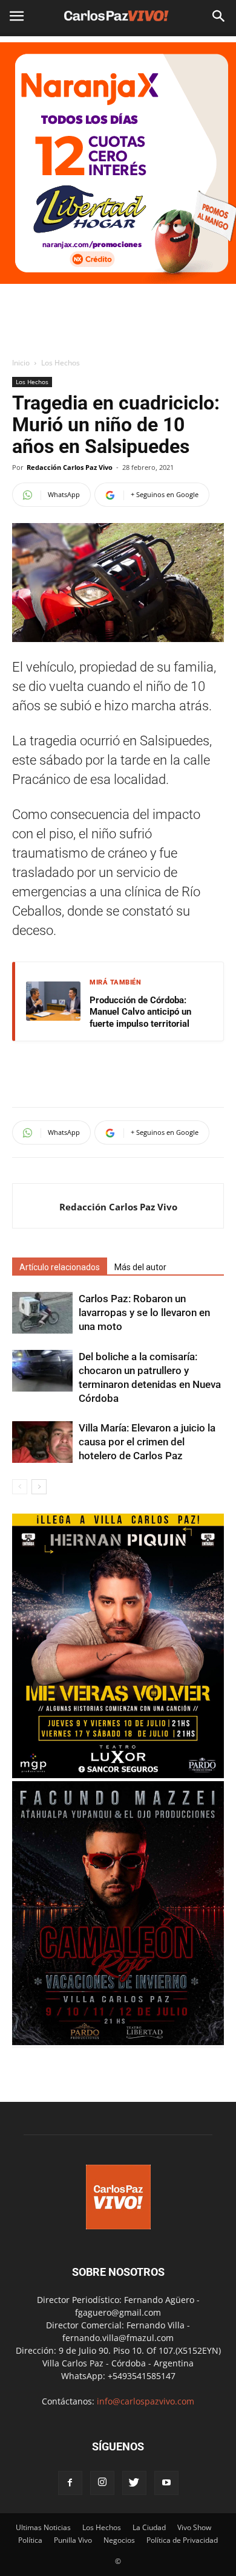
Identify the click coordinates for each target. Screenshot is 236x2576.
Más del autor (140, 1267)
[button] (219, 16)
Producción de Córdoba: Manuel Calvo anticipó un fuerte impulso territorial (140, 1012)
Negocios (119, 2540)
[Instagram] (102, 2483)
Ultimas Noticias (43, 2527)
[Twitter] (134, 2483)
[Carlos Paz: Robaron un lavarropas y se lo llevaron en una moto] (42, 1313)
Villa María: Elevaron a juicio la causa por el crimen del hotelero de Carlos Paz (147, 1442)
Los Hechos (61, 363)
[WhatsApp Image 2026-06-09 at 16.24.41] (118, 2042)
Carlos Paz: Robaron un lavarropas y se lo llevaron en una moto (144, 1312)
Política (30, 2540)
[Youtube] (166, 2483)
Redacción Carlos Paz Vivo (70, 467)
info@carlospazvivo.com (146, 2401)
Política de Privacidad (182, 2540)
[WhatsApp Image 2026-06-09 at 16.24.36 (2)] (118, 1775)
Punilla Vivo (73, 2540)
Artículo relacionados (60, 1267)
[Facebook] (70, 2483)
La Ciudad (149, 2527)
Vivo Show (194, 2527)
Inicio (21, 363)
